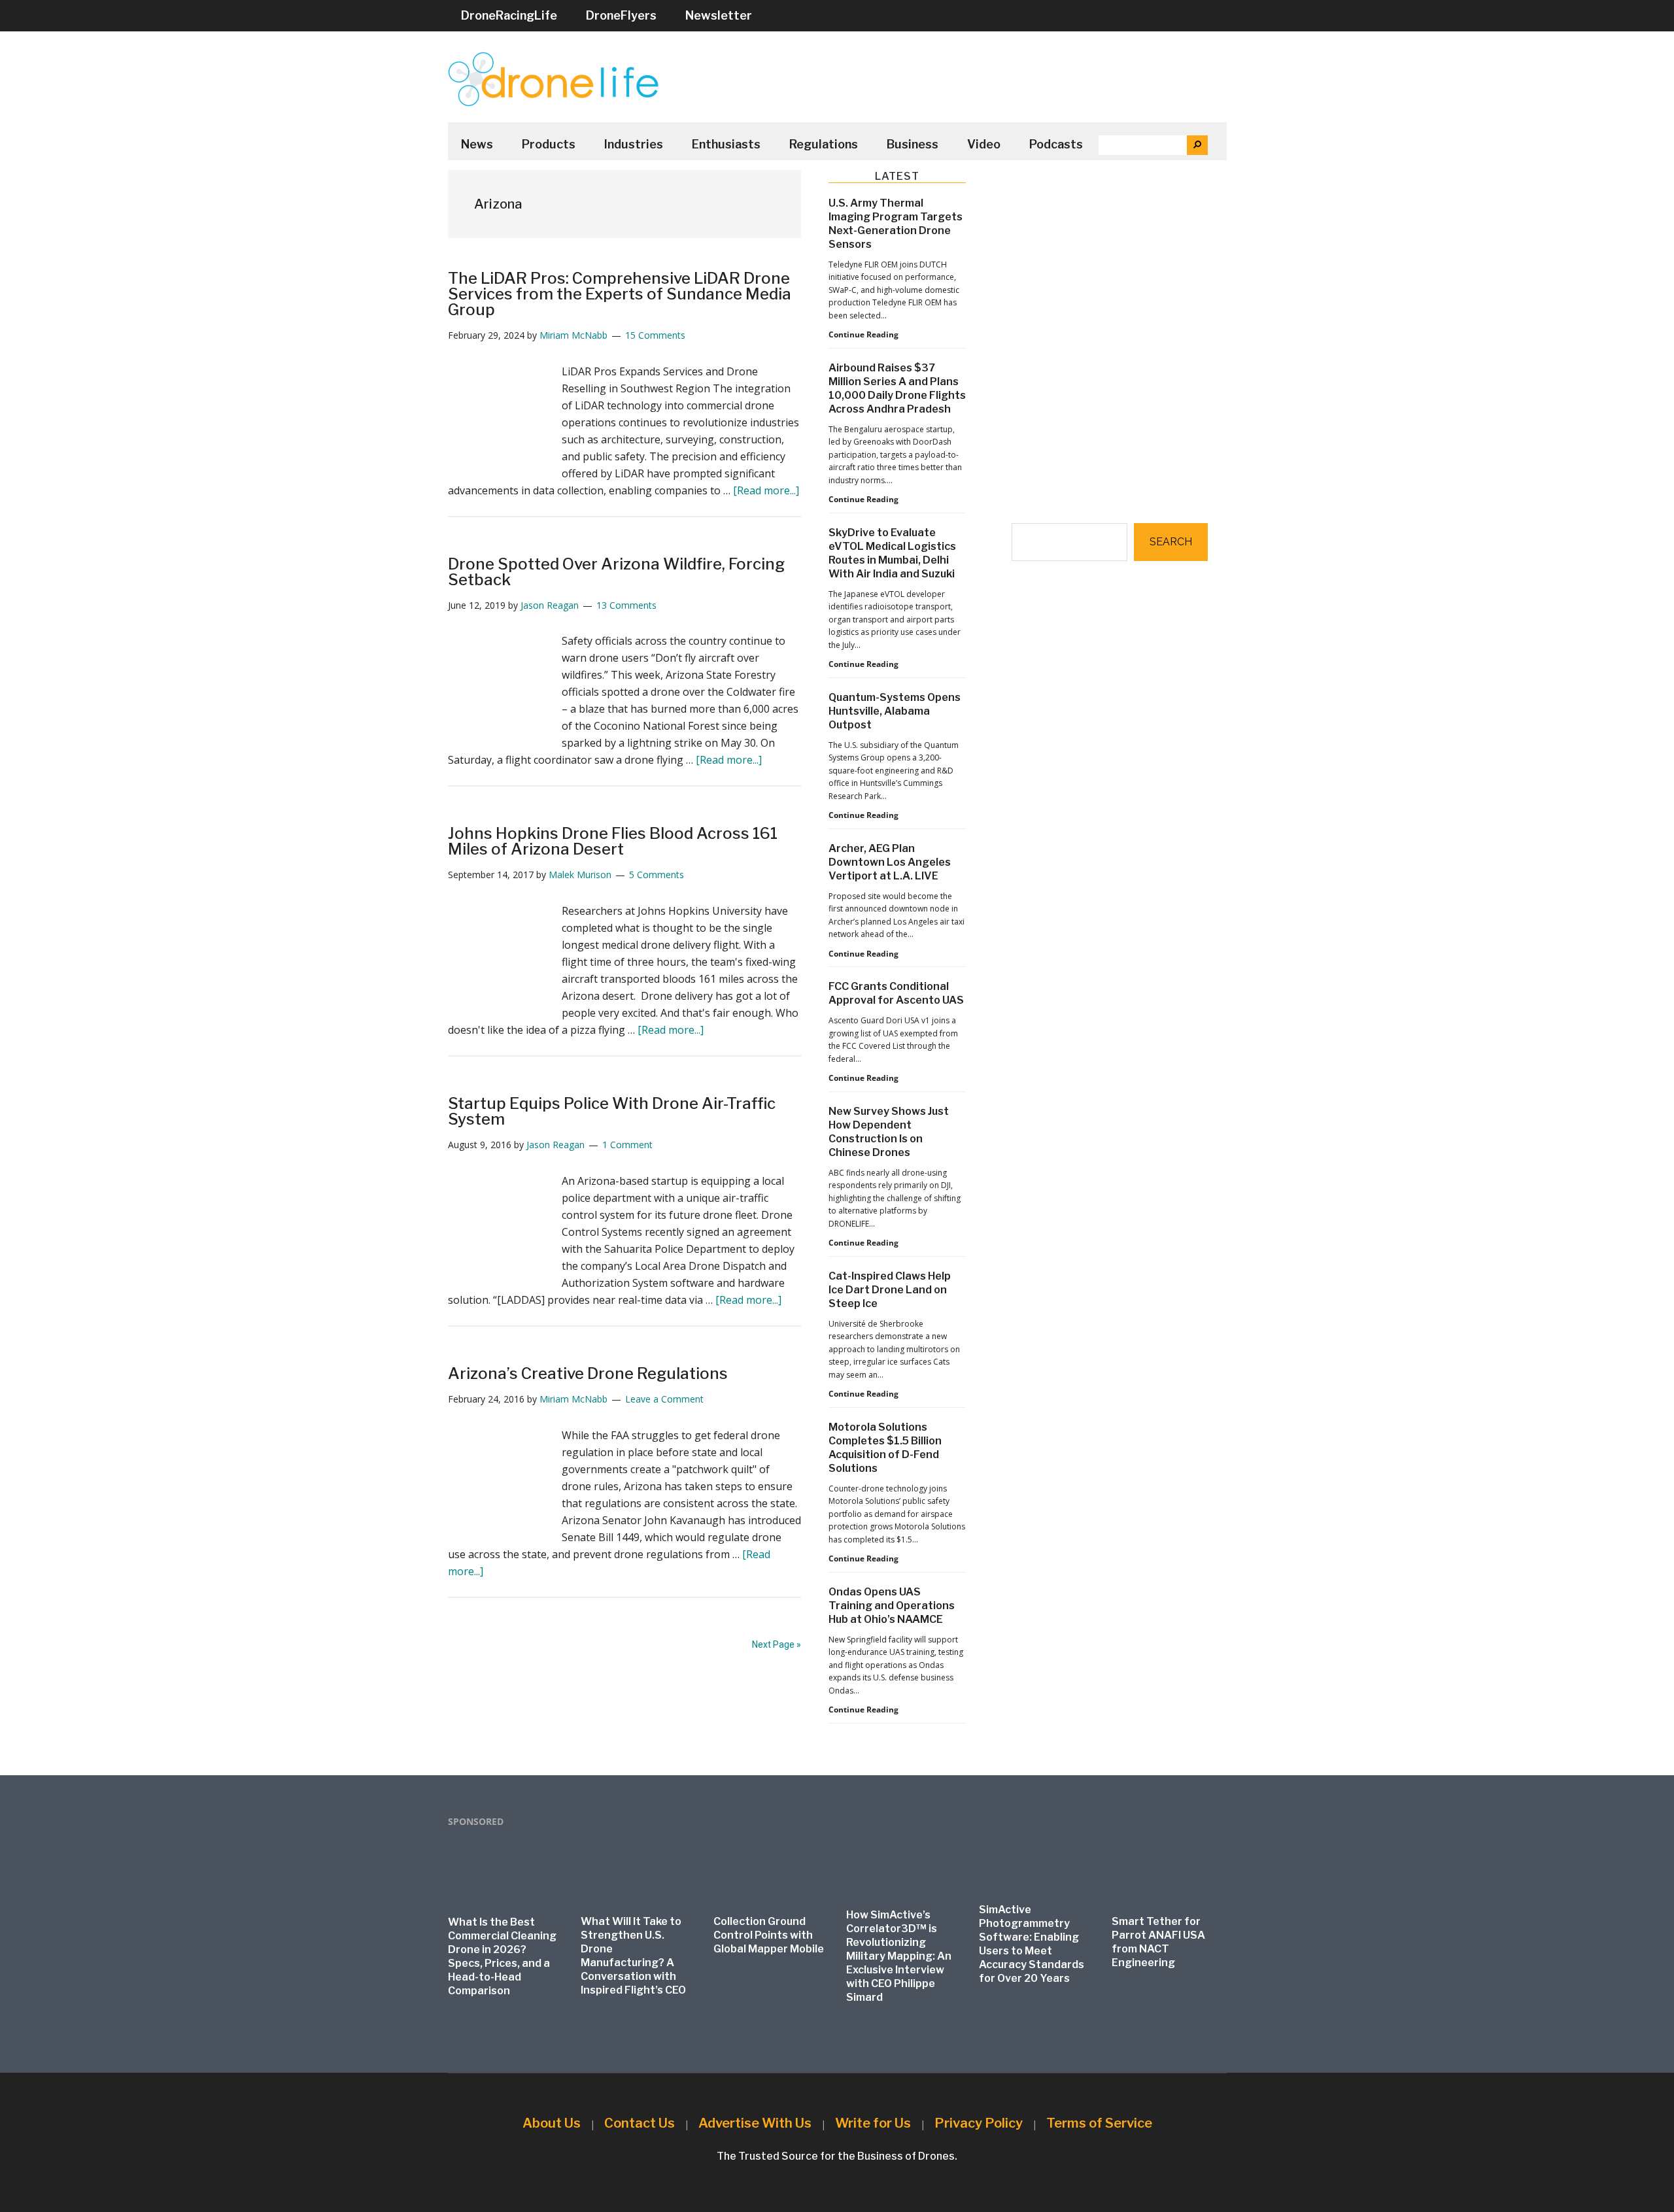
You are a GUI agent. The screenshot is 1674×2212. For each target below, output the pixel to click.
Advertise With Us (755, 2123)
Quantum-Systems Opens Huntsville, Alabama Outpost (895, 711)
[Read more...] (766, 490)
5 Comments (657, 875)
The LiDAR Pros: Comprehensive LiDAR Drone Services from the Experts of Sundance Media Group (620, 294)
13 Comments (626, 605)
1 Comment (627, 1145)
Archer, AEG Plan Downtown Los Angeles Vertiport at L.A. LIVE (890, 862)
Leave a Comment (664, 1399)
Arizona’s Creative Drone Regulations (588, 1373)
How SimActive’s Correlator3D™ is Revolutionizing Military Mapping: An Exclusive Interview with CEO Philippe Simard (899, 1956)
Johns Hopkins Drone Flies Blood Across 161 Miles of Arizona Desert (613, 841)
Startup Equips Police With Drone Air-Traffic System (612, 1111)
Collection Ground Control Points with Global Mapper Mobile (769, 1935)
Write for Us (873, 2123)
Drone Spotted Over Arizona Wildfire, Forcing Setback (616, 572)
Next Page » (777, 1644)
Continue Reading (863, 335)
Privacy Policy (979, 2123)
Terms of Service (1099, 2123)
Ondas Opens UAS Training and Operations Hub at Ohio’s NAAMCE (892, 1606)
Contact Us (640, 2123)
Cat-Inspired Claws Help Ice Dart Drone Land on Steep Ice (890, 1290)
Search (1171, 542)
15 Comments (655, 335)
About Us (552, 2123)
